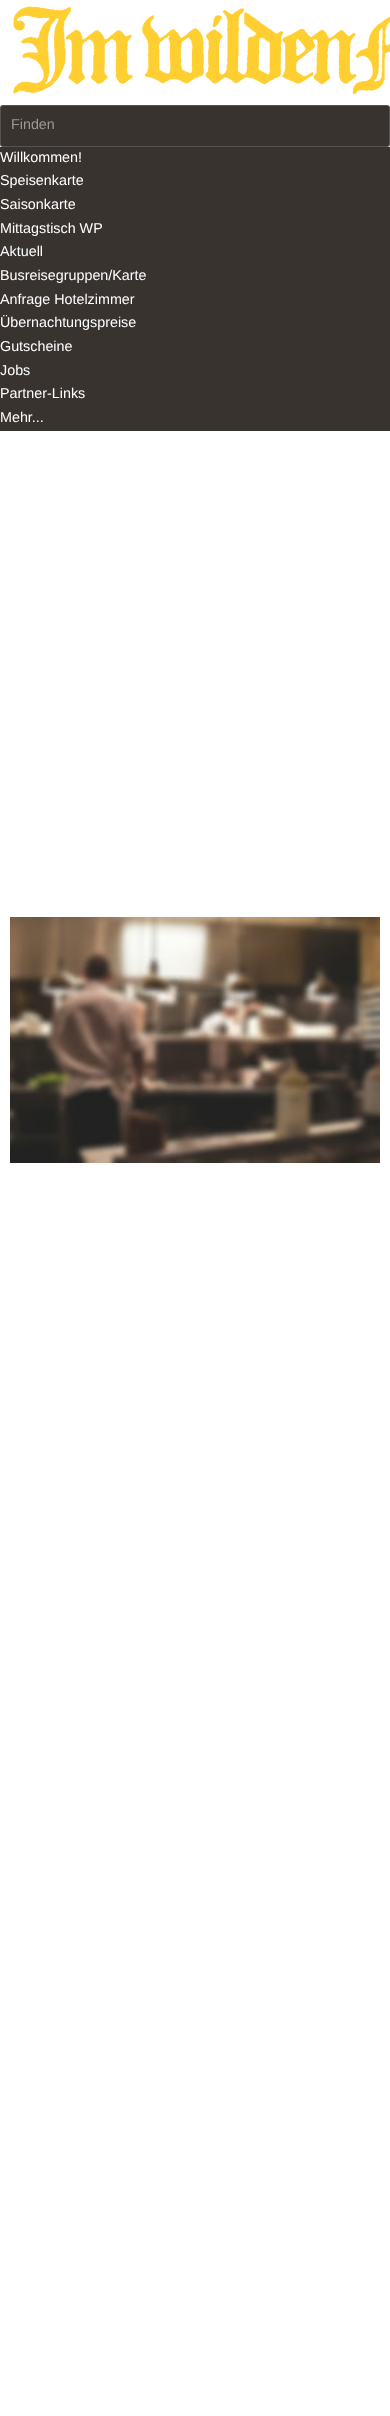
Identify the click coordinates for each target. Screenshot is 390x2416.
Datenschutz (116, 773)
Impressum (35, 773)
